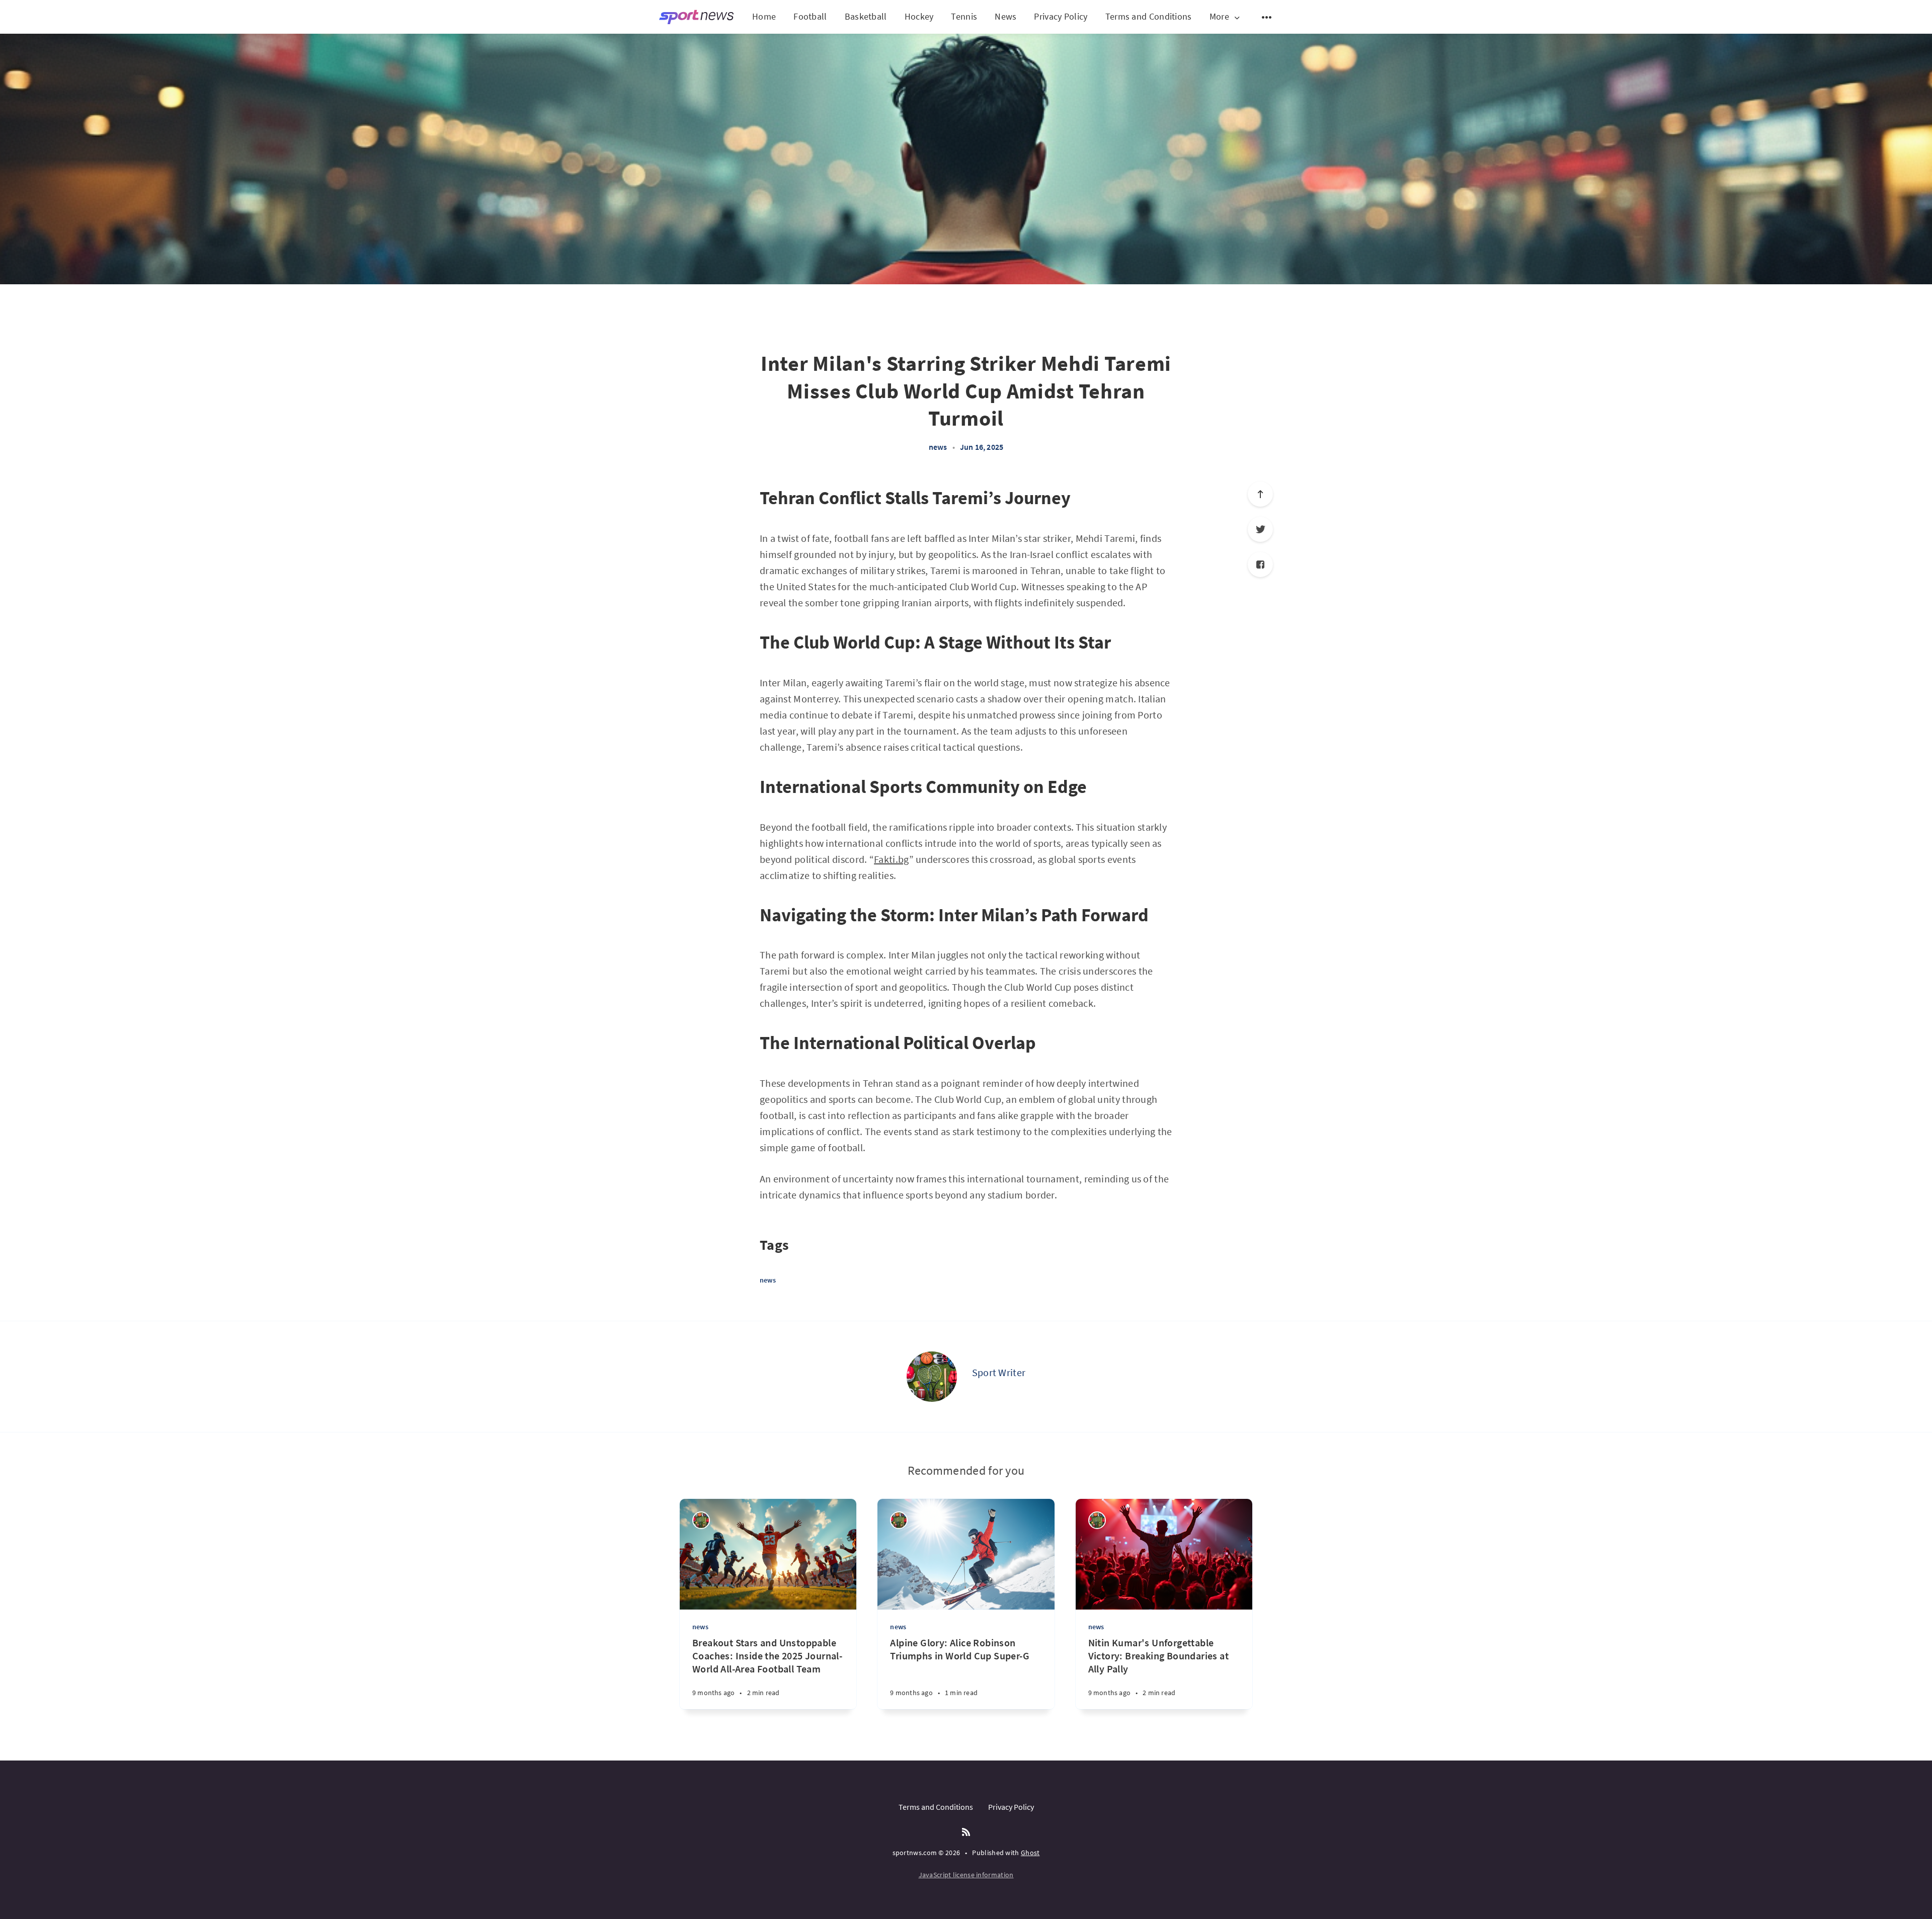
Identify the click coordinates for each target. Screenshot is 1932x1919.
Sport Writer (999, 1372)
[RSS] (966, 1832)
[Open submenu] (1267, 17)
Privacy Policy (1061, 16)
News (1005, 16)
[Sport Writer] (932, 1377)
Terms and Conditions (1149, 16)
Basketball (866, 16)
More (1219, 17)
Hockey (919, 16)
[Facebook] (1260, 565)
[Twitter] (1260, 529)
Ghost (1030, 1853)
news (938, 447)
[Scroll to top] (1260, 494)
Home (764, 16)
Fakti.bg (891, 859)
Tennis (964, 16)
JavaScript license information (966, 1875)
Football (810, 16)
